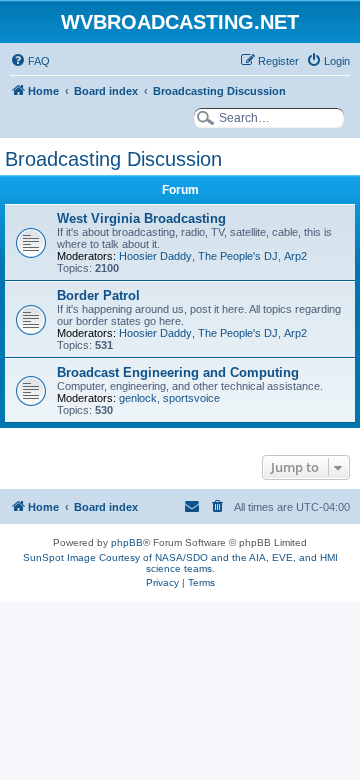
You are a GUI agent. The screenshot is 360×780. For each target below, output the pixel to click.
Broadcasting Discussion (113, 159)
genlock (138, 398)
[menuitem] (30, 61)
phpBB (127, 542)
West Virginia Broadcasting (141, 218)
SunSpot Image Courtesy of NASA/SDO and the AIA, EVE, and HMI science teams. (180, 563)
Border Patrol (98, 295)
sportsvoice (191, 398)
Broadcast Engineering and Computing (178, 372)
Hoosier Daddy (155, 256)
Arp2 (295, 256)
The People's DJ (238, 256)
